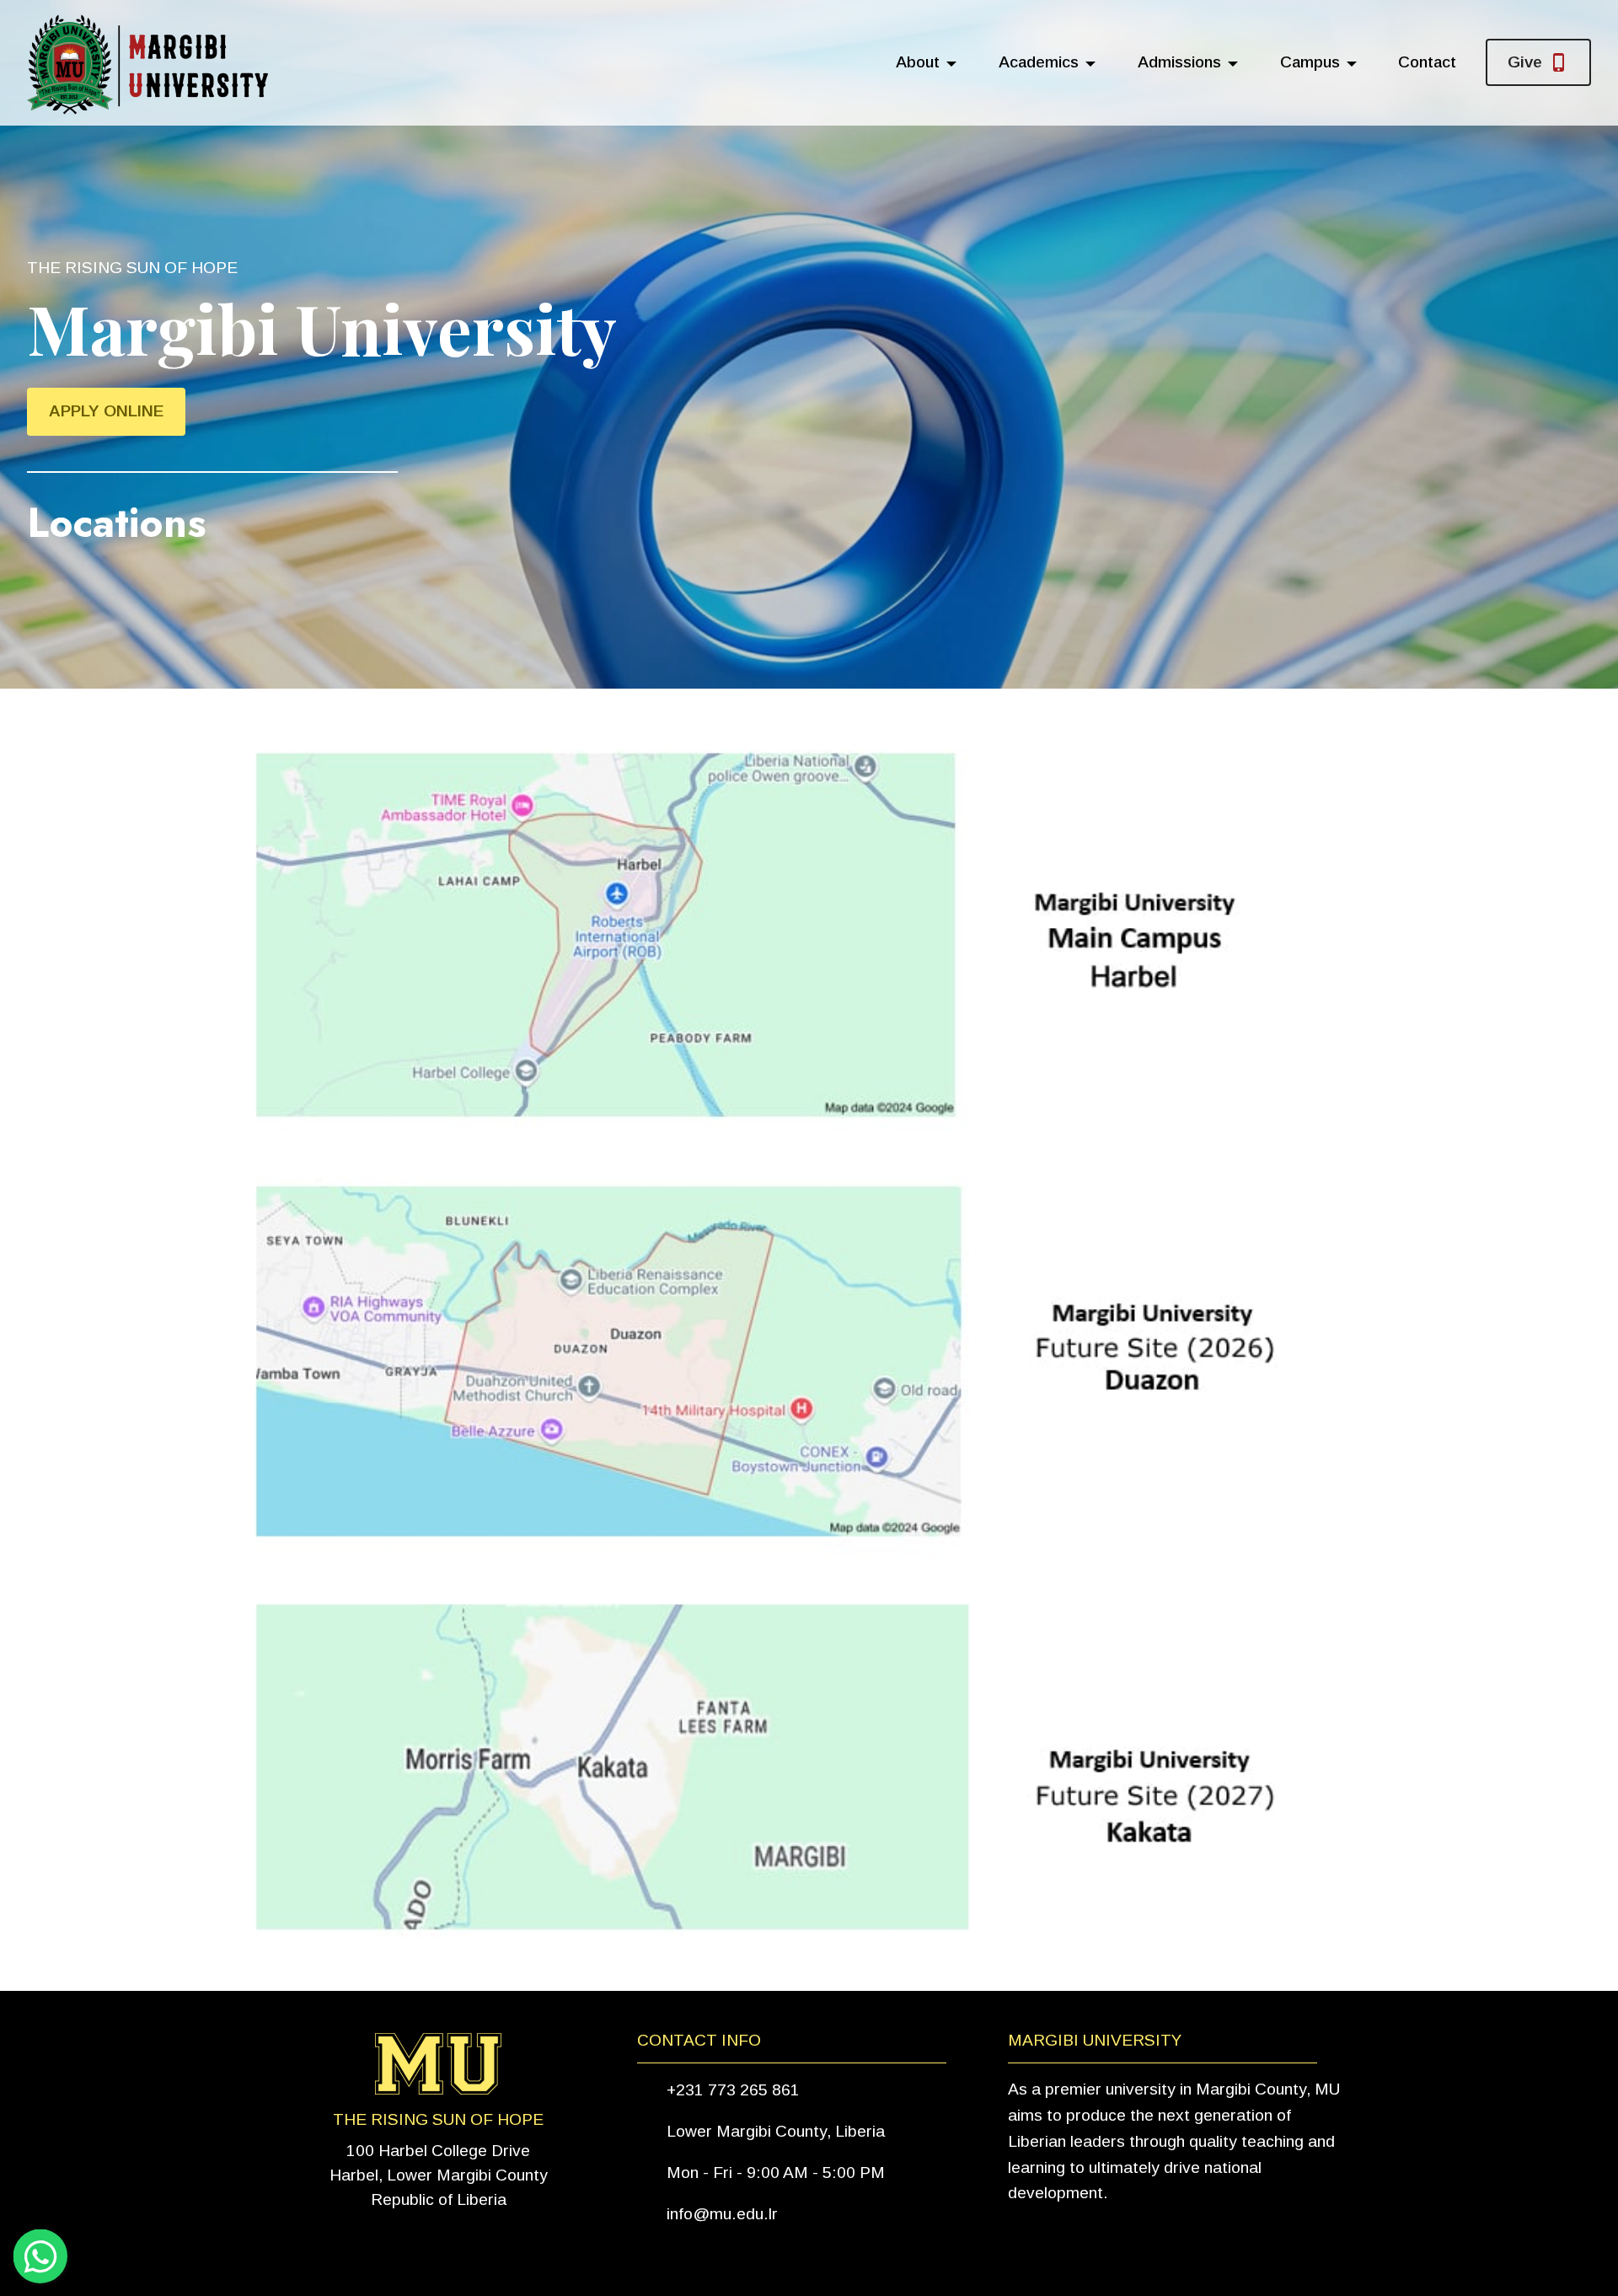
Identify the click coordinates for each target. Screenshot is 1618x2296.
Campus (1310, 62)
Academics (1039, 62)
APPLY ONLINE (106, 411)
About (918, 62)
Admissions (1179, 62)
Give (1525, 62)
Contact (1427, 62)
